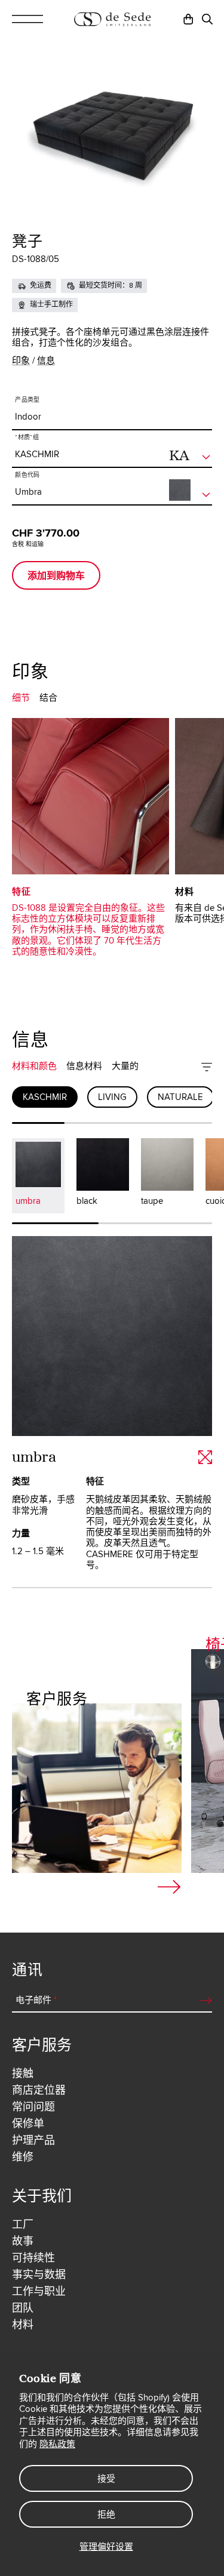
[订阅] (188, 1323)
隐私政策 (57, 2444)
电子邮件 (50, 1323)
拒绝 (106, 2515)
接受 (106, 2479)
